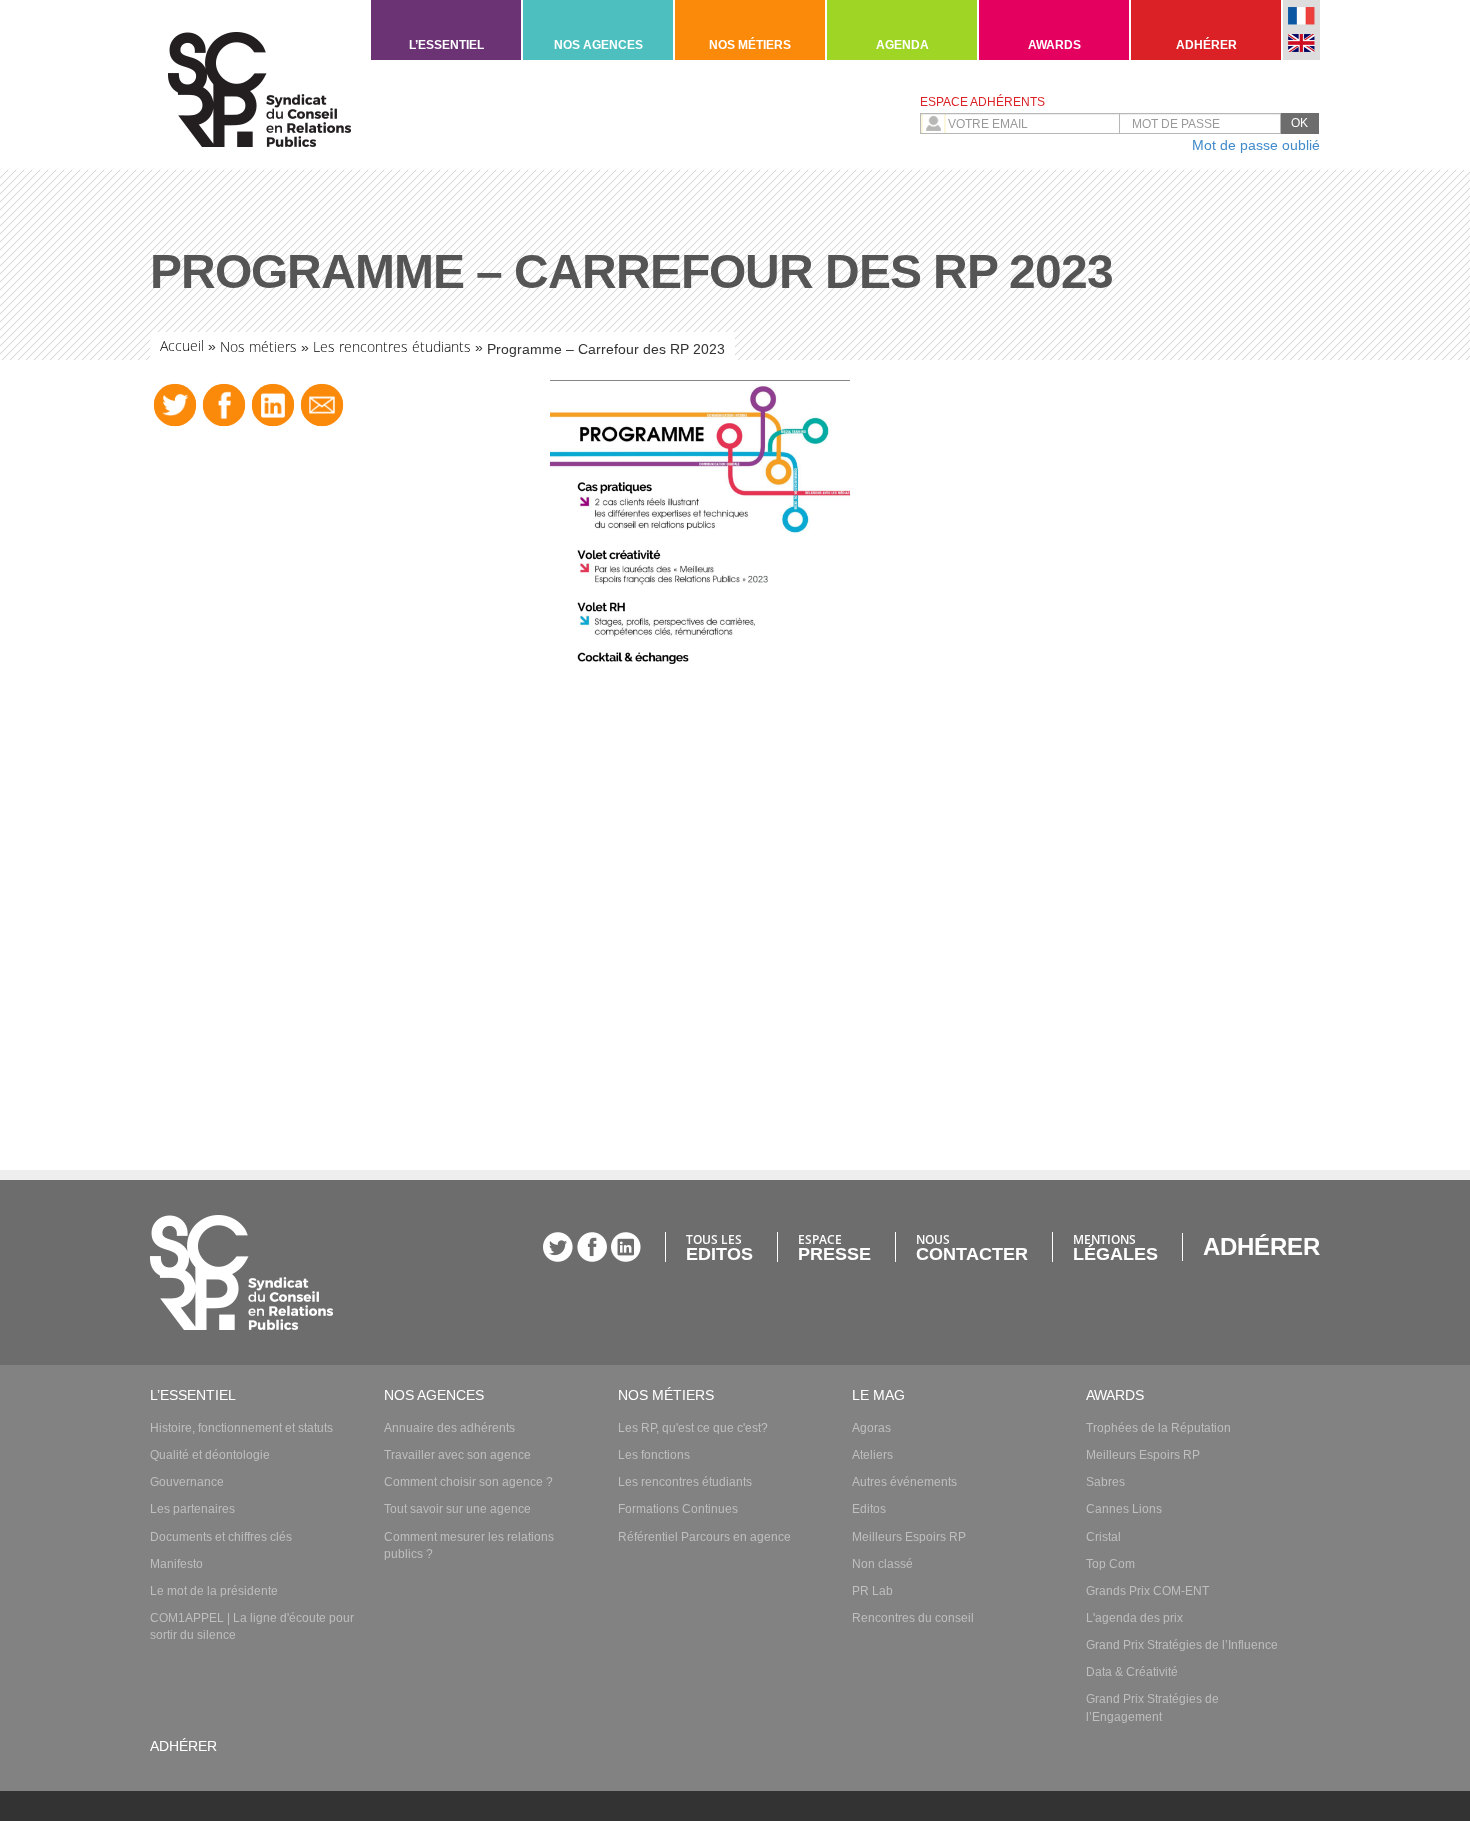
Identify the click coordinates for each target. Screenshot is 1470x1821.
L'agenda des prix (1134, 1618)
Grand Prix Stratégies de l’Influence (1182, 1645)
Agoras (871, 1428)
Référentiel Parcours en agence (704, 1537)
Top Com (1110, 1564)
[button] (1300, 123)
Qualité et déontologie (210, 1455)
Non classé (882, 1564)
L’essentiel (446, 45)
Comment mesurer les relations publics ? (469, 1545)
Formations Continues (678, 1509)
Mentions (1115, 1247)
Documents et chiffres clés (221, 1537)
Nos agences (598, 45)
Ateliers (872, 1455)
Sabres (1105, 1482)
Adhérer (1206, 45)
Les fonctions (654, 1455)
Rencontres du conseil (913, 1618)
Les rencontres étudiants (392, 346)
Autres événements (904, 1482)
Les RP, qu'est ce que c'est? (693, 1428)
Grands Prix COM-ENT (1147, 1591)
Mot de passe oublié (1256, 145)
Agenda (902, 45)
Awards (1054, 45)
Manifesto (176, 1564)
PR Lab (872, 1591)
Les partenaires (192, 1509)
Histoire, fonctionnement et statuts (241, 1428)
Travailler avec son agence (457, 1455)
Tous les (719, 1247)
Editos (869, 1509)
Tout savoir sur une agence (457, 1509)
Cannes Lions (1124, 1509)
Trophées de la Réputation (1158, 1428)
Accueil (182, 345)
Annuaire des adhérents (449, 1428)
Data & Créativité (1132, 1672)
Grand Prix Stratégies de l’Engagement (1152, 1707)
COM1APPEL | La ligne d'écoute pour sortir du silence (252, 1626)
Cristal (1103, 1537)
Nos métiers (750, 45)
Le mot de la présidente (214, 1591)
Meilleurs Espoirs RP (909, 1537)
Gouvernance (187, 1482)
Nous (972, 1247)
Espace (834, 1247)
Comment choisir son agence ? (468, 1482)
